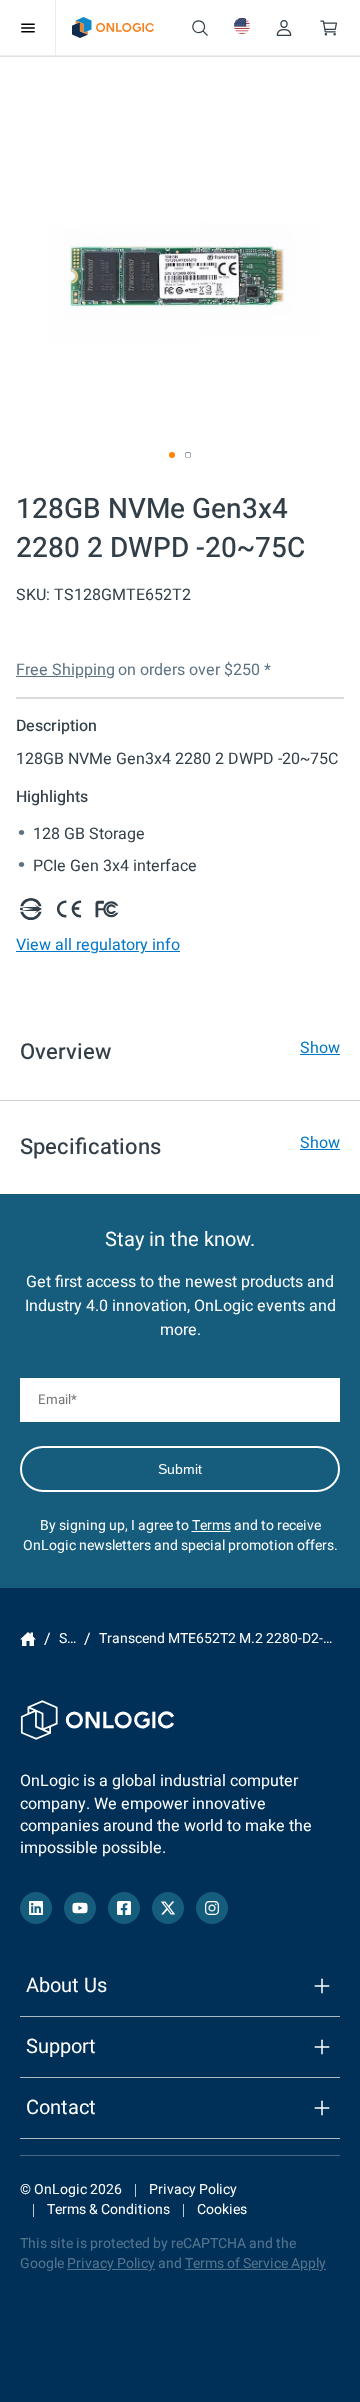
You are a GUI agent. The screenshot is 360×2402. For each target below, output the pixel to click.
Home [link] (28, 1640)
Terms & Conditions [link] (108, 2209)
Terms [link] (211, 1525)
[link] (113, 27)
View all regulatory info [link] (98, 945)
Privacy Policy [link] (193, 2189)
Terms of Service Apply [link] (255, 2263)
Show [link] (320, 1048)
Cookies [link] (222, 2209)
